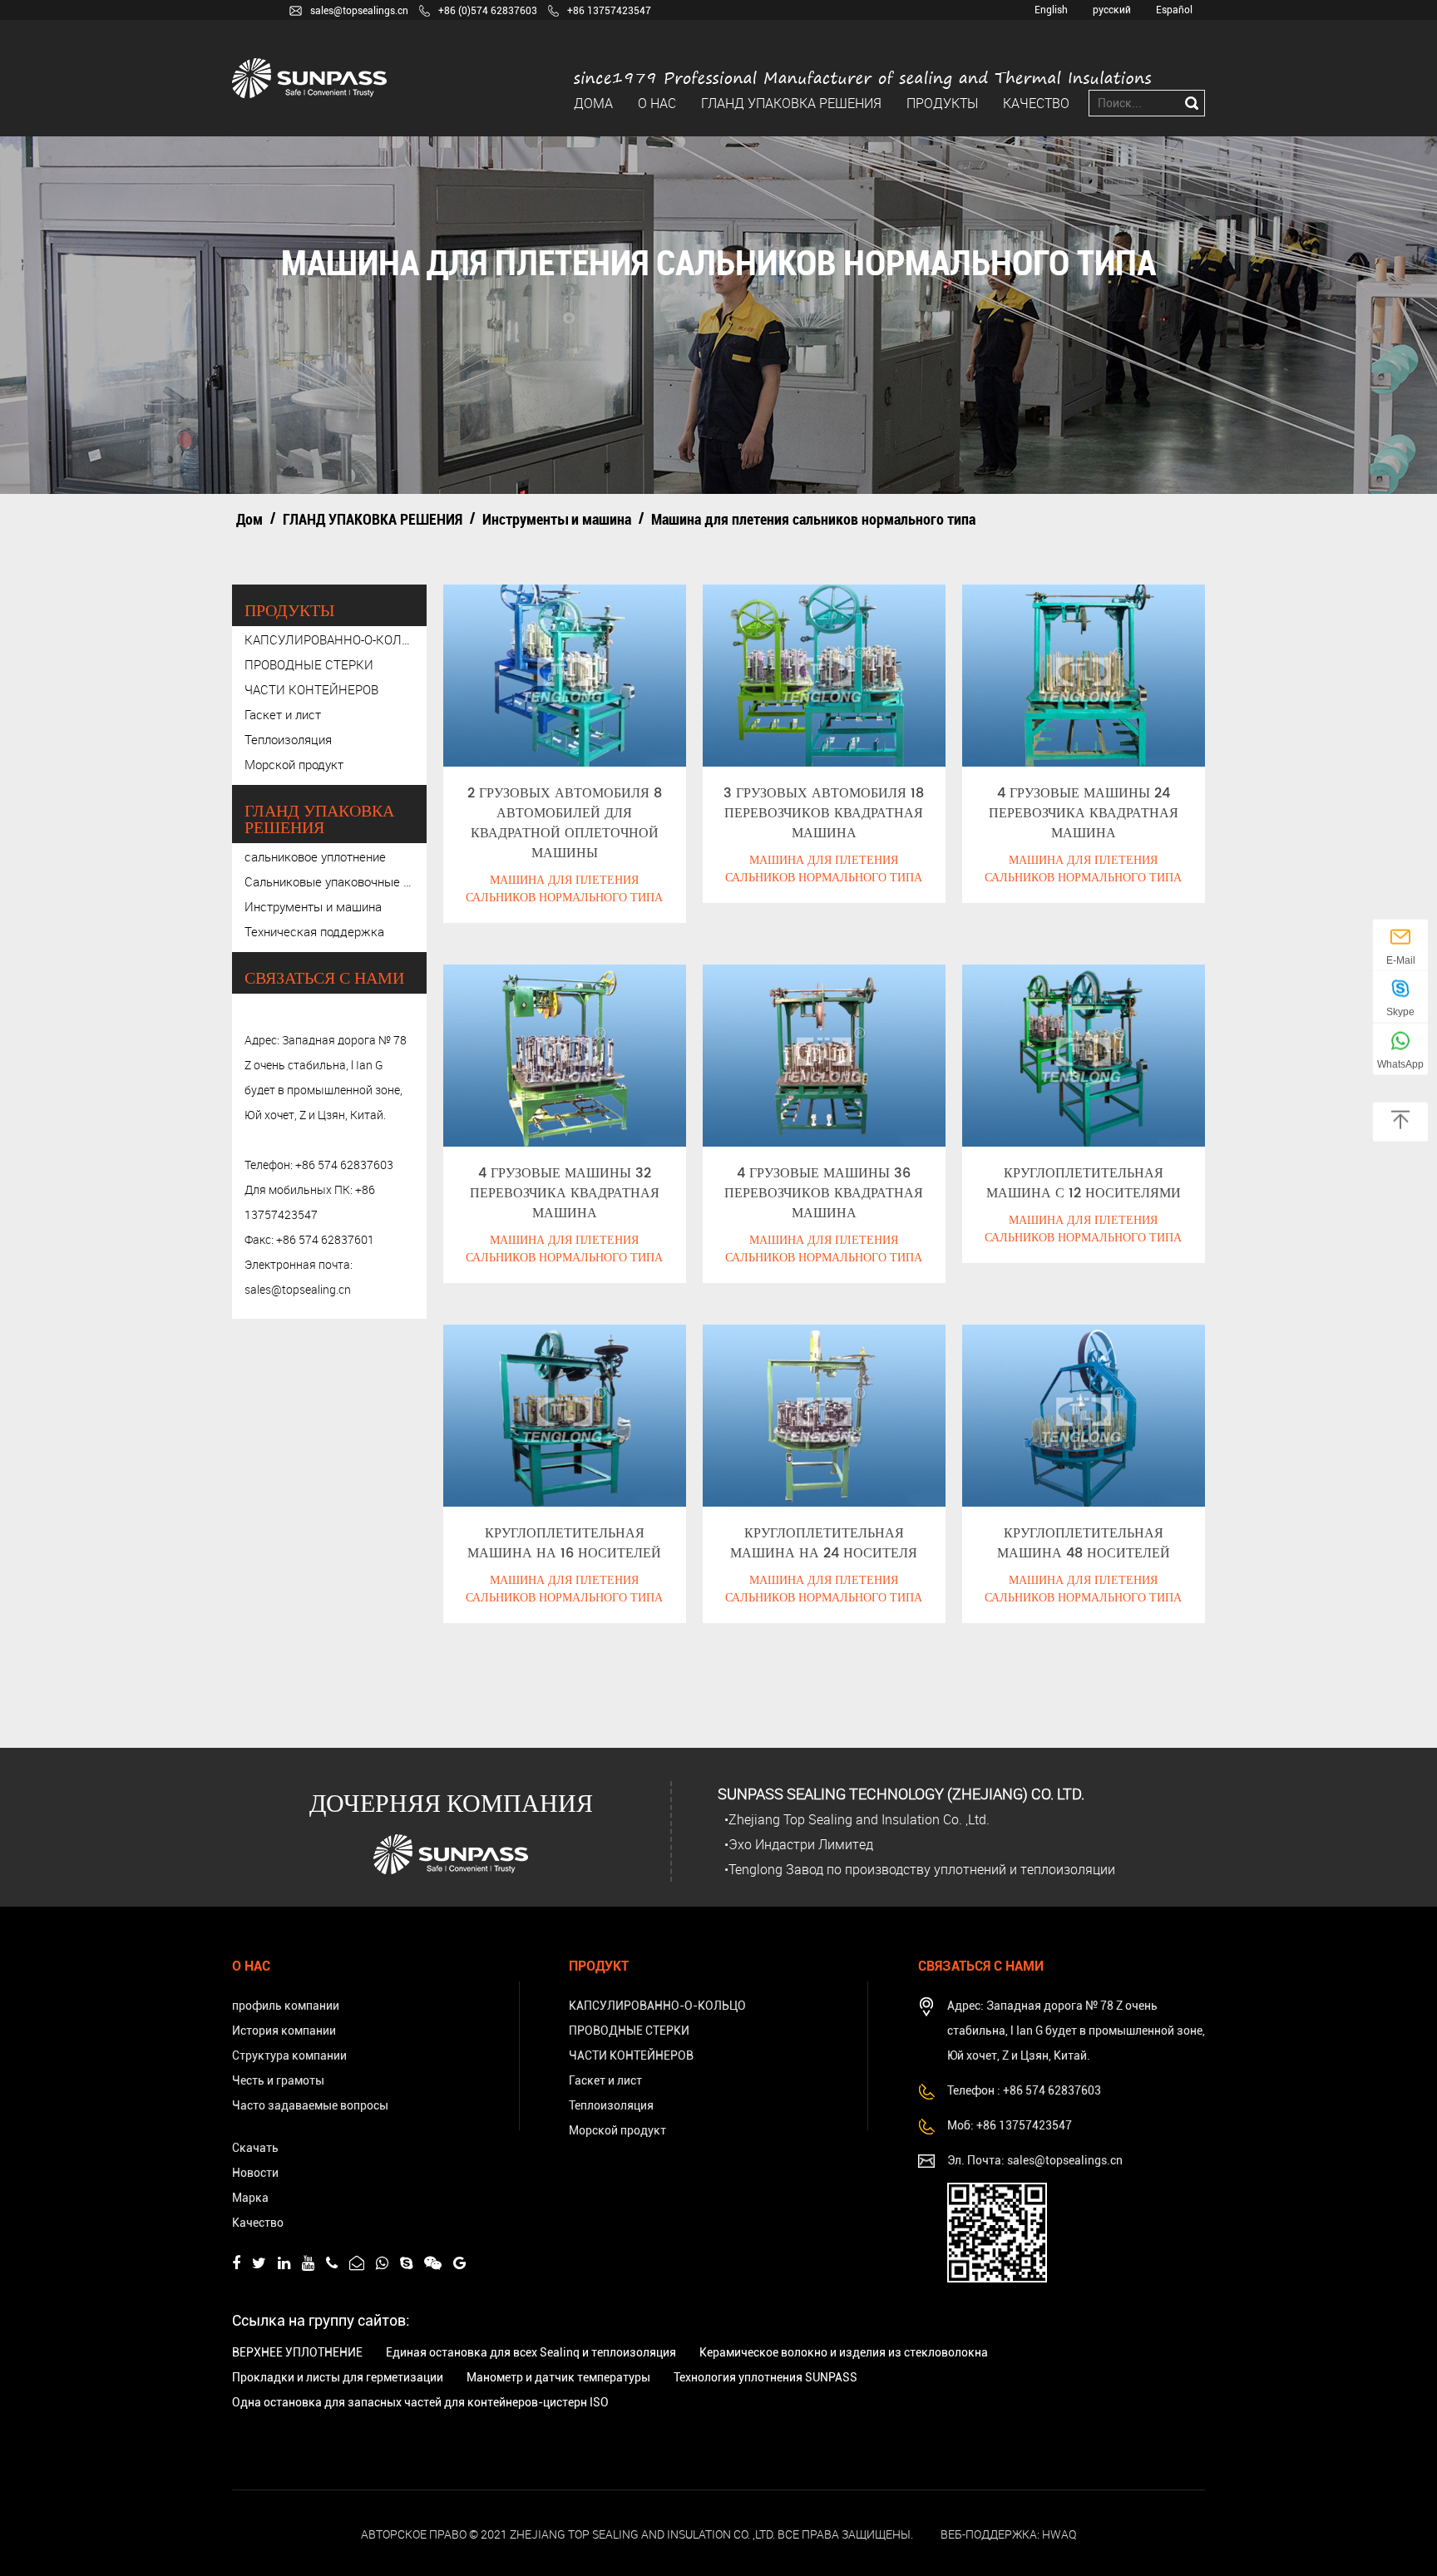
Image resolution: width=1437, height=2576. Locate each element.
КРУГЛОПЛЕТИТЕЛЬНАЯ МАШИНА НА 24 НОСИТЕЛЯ (824, 1543)
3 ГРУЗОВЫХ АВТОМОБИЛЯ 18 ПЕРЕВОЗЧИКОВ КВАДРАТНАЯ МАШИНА (824, 813)
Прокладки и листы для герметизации (338, 2377)
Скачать (255, 2148)
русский (1112, 10)
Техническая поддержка (314, 931)
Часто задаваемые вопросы (310, 2105)
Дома (593, 103)
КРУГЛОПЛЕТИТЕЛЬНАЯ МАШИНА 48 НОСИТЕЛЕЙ (1084, 1543)
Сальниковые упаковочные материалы (329, 881)
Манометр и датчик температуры (558, 2377)
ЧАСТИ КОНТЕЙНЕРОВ (311, 689)
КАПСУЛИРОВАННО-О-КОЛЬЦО (329, 639)
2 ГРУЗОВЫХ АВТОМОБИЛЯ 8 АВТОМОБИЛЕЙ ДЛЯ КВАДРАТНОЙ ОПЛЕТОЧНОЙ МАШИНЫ (565, 823)
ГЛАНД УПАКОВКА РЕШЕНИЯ (791, 103)
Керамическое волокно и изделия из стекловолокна (844, 2352)
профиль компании (286, 2006)
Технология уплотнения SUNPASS (765, 2377)
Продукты (942, 103)
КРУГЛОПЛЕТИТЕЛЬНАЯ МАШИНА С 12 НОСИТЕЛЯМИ (1084, 1183)
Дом (249, 519)
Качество (1036, 103)
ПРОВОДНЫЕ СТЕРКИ (309, 664)
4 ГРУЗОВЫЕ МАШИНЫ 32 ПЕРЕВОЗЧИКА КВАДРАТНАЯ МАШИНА (565, 1193)
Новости (255, 2173)
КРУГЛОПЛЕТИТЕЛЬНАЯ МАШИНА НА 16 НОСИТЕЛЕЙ (564, 1543)
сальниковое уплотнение (315, 856)
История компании (284, 2031)
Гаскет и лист (283, 714)
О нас (657, 103)
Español (1174, 10)
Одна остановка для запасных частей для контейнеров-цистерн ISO (420, 2402)
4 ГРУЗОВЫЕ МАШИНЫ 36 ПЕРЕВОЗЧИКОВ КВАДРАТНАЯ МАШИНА (824, 1193)
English (1051, 10)
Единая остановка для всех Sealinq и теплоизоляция (531, 2352)
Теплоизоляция (288, 739)
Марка (250, 2198)
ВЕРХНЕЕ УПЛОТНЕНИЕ (297, 2352)
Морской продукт (294, 764)
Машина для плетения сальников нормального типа (564, 889)
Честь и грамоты (278, 2080)
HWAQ (1059, 2534)
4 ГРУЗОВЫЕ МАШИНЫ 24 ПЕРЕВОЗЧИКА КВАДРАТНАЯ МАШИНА (1084, 813)
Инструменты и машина (557, 519)
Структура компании (289, 2055)
